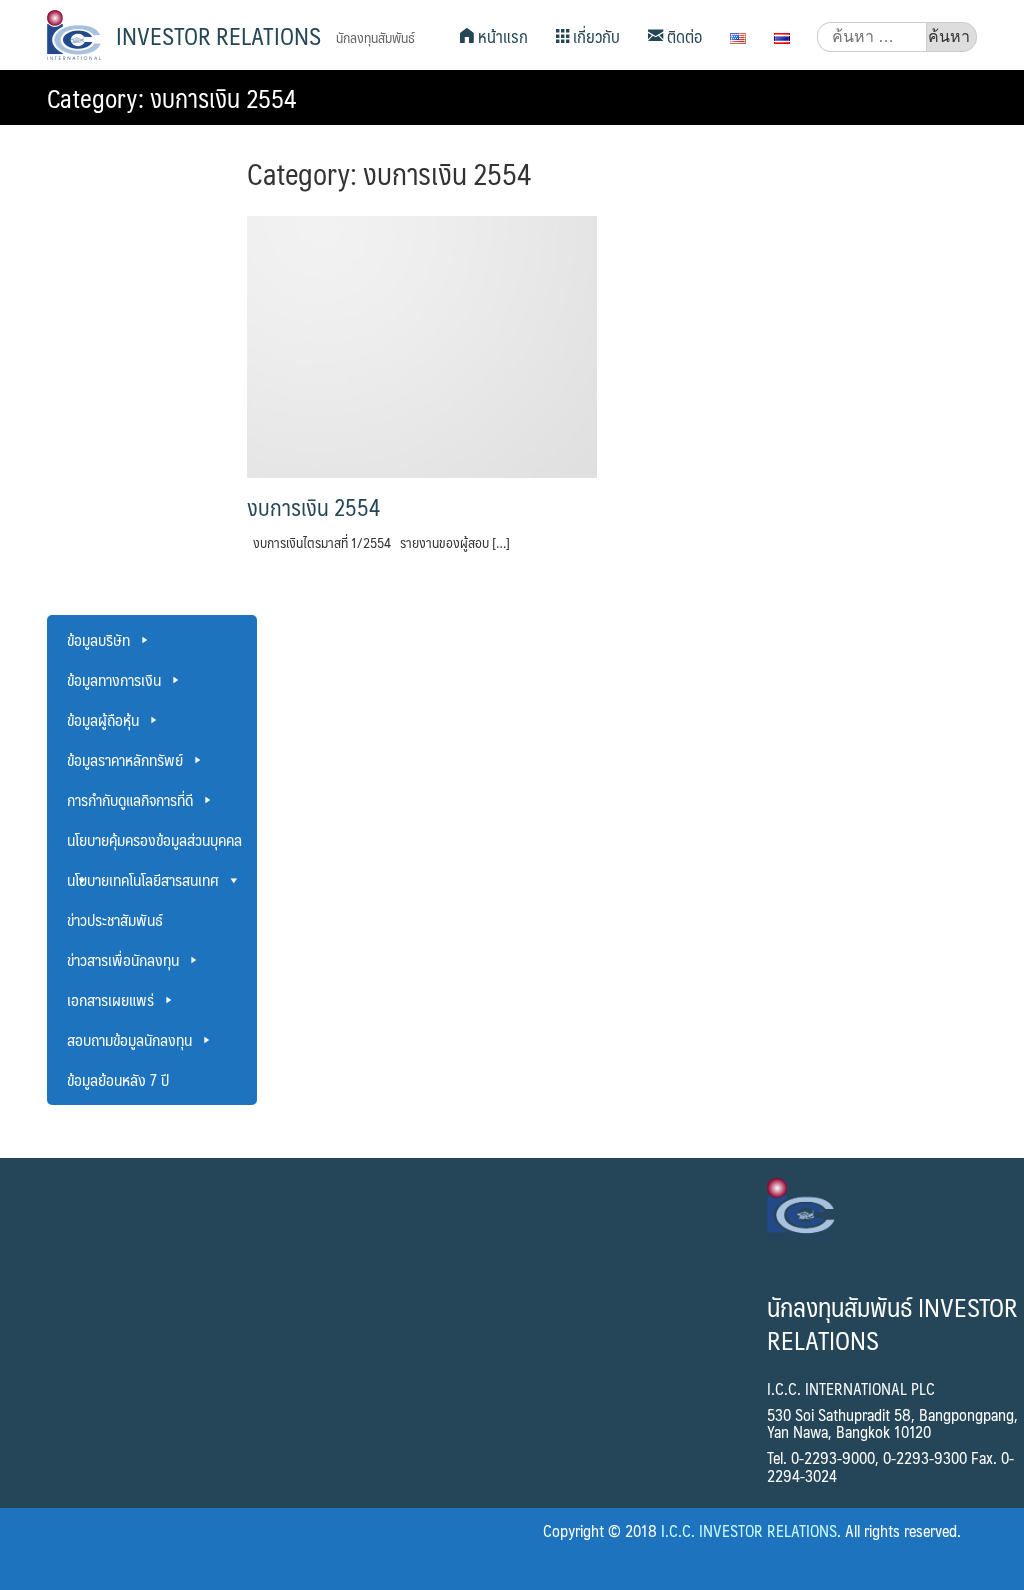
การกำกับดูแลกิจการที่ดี (130, 799)
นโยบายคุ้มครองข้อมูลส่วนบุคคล (154, 839)
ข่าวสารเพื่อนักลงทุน (123, 959)
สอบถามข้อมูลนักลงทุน (129, 1039)
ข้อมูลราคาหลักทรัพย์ (125, 759)
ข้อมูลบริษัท (98, 639)
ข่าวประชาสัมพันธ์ (115, 919)
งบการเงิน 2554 (313, 507)
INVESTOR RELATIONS (218, 35)
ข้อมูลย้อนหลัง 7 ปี (118, 1079)
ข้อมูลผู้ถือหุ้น (103, 719)
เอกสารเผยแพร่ (110, 999)
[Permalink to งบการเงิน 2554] (422, 345)
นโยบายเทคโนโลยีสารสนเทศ (143, 879)
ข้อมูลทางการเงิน (114, 679)
